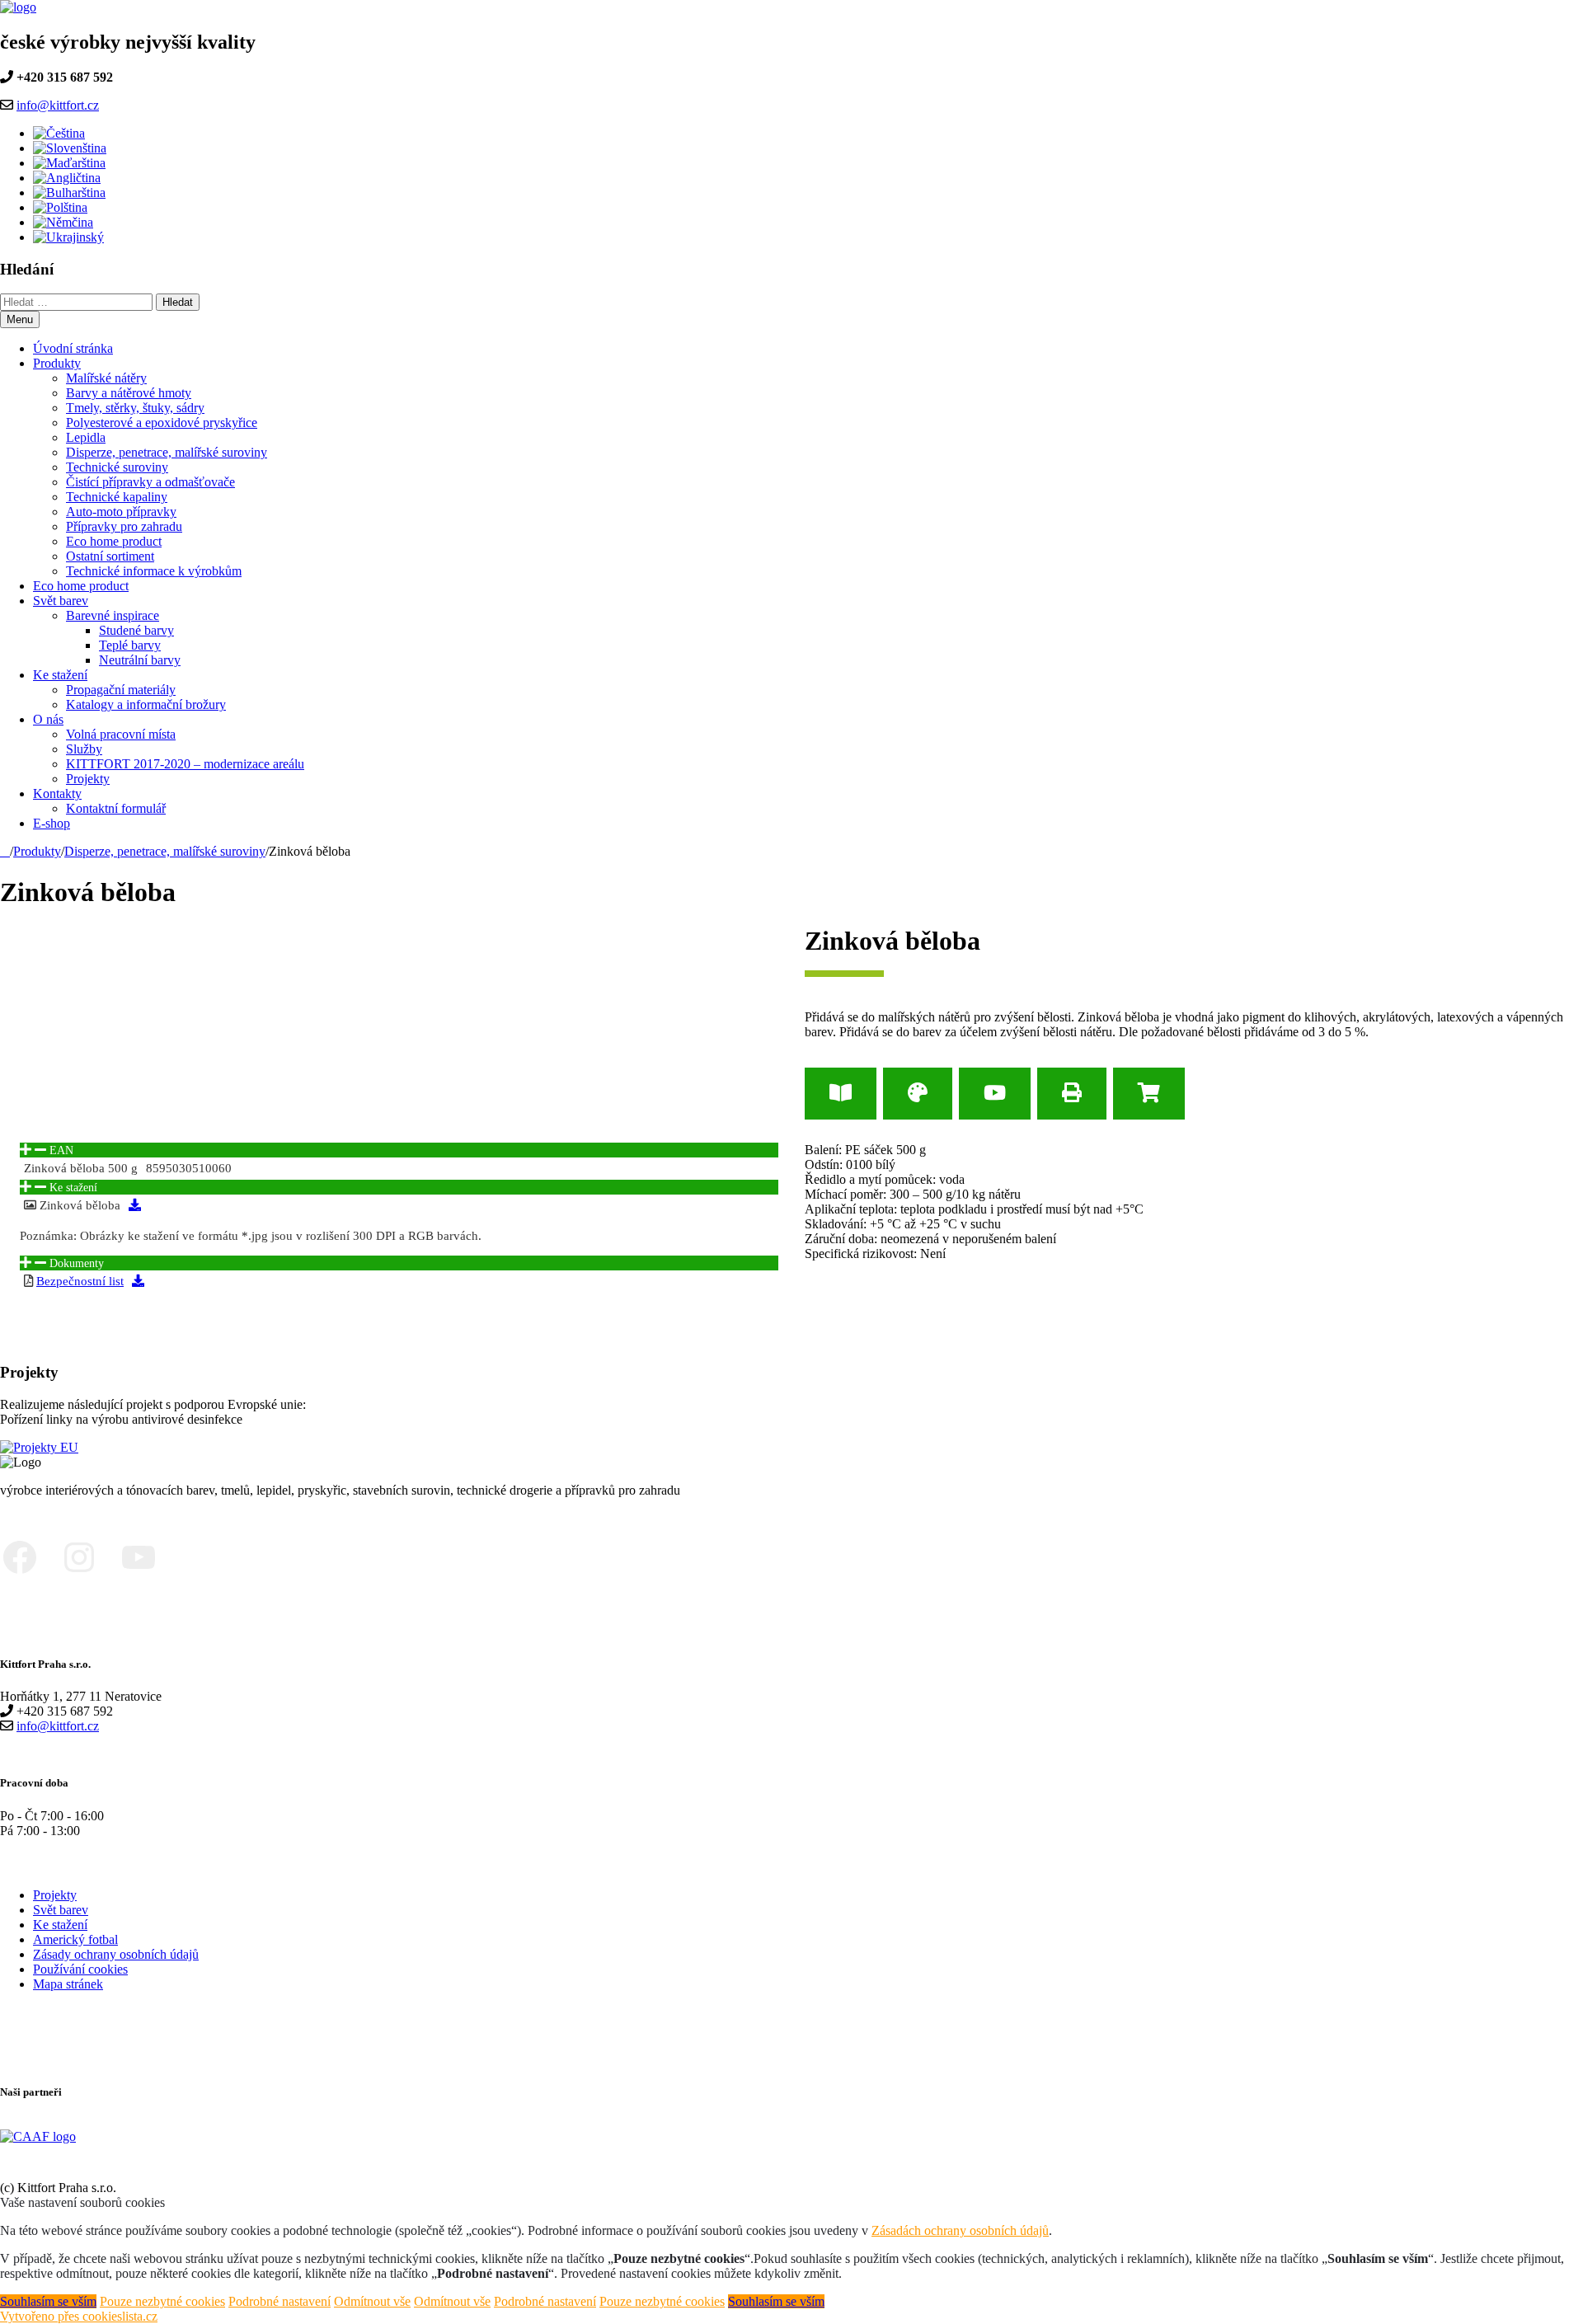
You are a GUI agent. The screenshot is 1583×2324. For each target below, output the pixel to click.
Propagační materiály (121, 690)
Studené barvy (136, 630)
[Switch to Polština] (60, 207)
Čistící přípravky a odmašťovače (150, 482)
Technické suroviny (117, 467)
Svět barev (61, 601)
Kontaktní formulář (116, 808)
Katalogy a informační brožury (146, 704)
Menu (20, 319)
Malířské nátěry (106, 378)
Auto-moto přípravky (121, 512)
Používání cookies (80, 1969)
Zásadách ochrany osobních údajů (960, 2230)
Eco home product (114, 541)
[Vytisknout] (1072, 1094)
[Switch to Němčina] (63, 222)
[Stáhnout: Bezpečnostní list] (138, 1281)
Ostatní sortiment (110, 556)
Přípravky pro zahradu (124, 526)
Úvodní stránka (73, 348)
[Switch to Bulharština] (69, 192)
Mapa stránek (68, 1984)
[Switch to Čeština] (59, 133)
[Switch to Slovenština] (70, 148)
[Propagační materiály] (918, 1094)
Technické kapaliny (117, 497)
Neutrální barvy (140, 660)
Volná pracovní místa (121, 734)
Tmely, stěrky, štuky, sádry (135, 408)
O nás (48, 719)
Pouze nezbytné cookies (162, 2301)
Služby (84, 749)
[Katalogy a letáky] (841, 1094)
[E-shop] (1149, 1094)
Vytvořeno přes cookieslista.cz (79, 2316)
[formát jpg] (135, 1205)
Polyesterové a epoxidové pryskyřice (162, 423)
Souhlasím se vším (48, 2301)
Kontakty (57, 793)
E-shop (52, 823)
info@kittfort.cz (58, 105)
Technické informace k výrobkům (154, 571)
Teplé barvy (130, 645)
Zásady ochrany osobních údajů (116, 1954)
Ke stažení (60, 675)
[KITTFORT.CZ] (5, 851)
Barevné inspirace (113, 615)
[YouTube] (995, 1094)
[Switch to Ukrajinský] (68, 237)
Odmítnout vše (372, 2301)
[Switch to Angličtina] (67, 178)
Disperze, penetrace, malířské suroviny (167, 452)
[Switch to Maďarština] (69, 163)
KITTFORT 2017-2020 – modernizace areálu (185, 764)
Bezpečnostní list (80, 1281)
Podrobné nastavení (279, 2301)
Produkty (57, 363)
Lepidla (86, 437)
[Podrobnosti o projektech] (39, 1447)
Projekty (88, 779)
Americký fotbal (75, 1939)
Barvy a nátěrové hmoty (129, 393)
